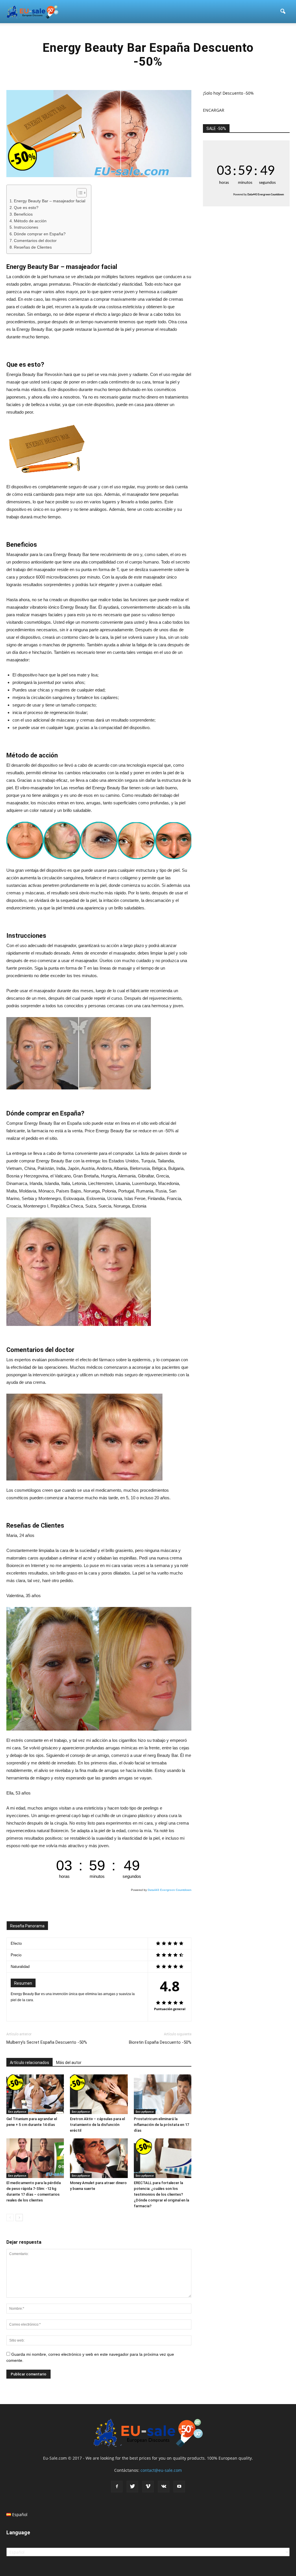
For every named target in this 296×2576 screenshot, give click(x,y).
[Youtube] (179, 2487)
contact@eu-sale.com (161, 2470)
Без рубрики (17, 2111)
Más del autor (69, 2063)
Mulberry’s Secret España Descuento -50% (47, 2042)
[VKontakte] (164, 2487)
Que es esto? (26, 208)
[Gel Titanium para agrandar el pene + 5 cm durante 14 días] (35, 2094)
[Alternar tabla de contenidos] (79, 193)
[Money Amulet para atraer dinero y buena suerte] (99, 2158)
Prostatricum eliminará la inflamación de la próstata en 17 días (161, 2125)
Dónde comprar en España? (40, 234)
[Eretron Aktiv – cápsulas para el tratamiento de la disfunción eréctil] (99, 2094)
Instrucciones (26, 227)
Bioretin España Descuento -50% (160, 2042)
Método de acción (30, 221)
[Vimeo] (148, 2487)
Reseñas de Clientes (33, 247)
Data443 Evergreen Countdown (170, 1890)
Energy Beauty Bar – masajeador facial (50, 201)
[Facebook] (117, 2487)
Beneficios (23, 214)
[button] (283, 12)
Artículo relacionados (29, 2063)
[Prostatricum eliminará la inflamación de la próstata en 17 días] (163, 2094)
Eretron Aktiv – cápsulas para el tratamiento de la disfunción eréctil (97, 2125)
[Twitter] (132, 2487)
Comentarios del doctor (35, 241)
